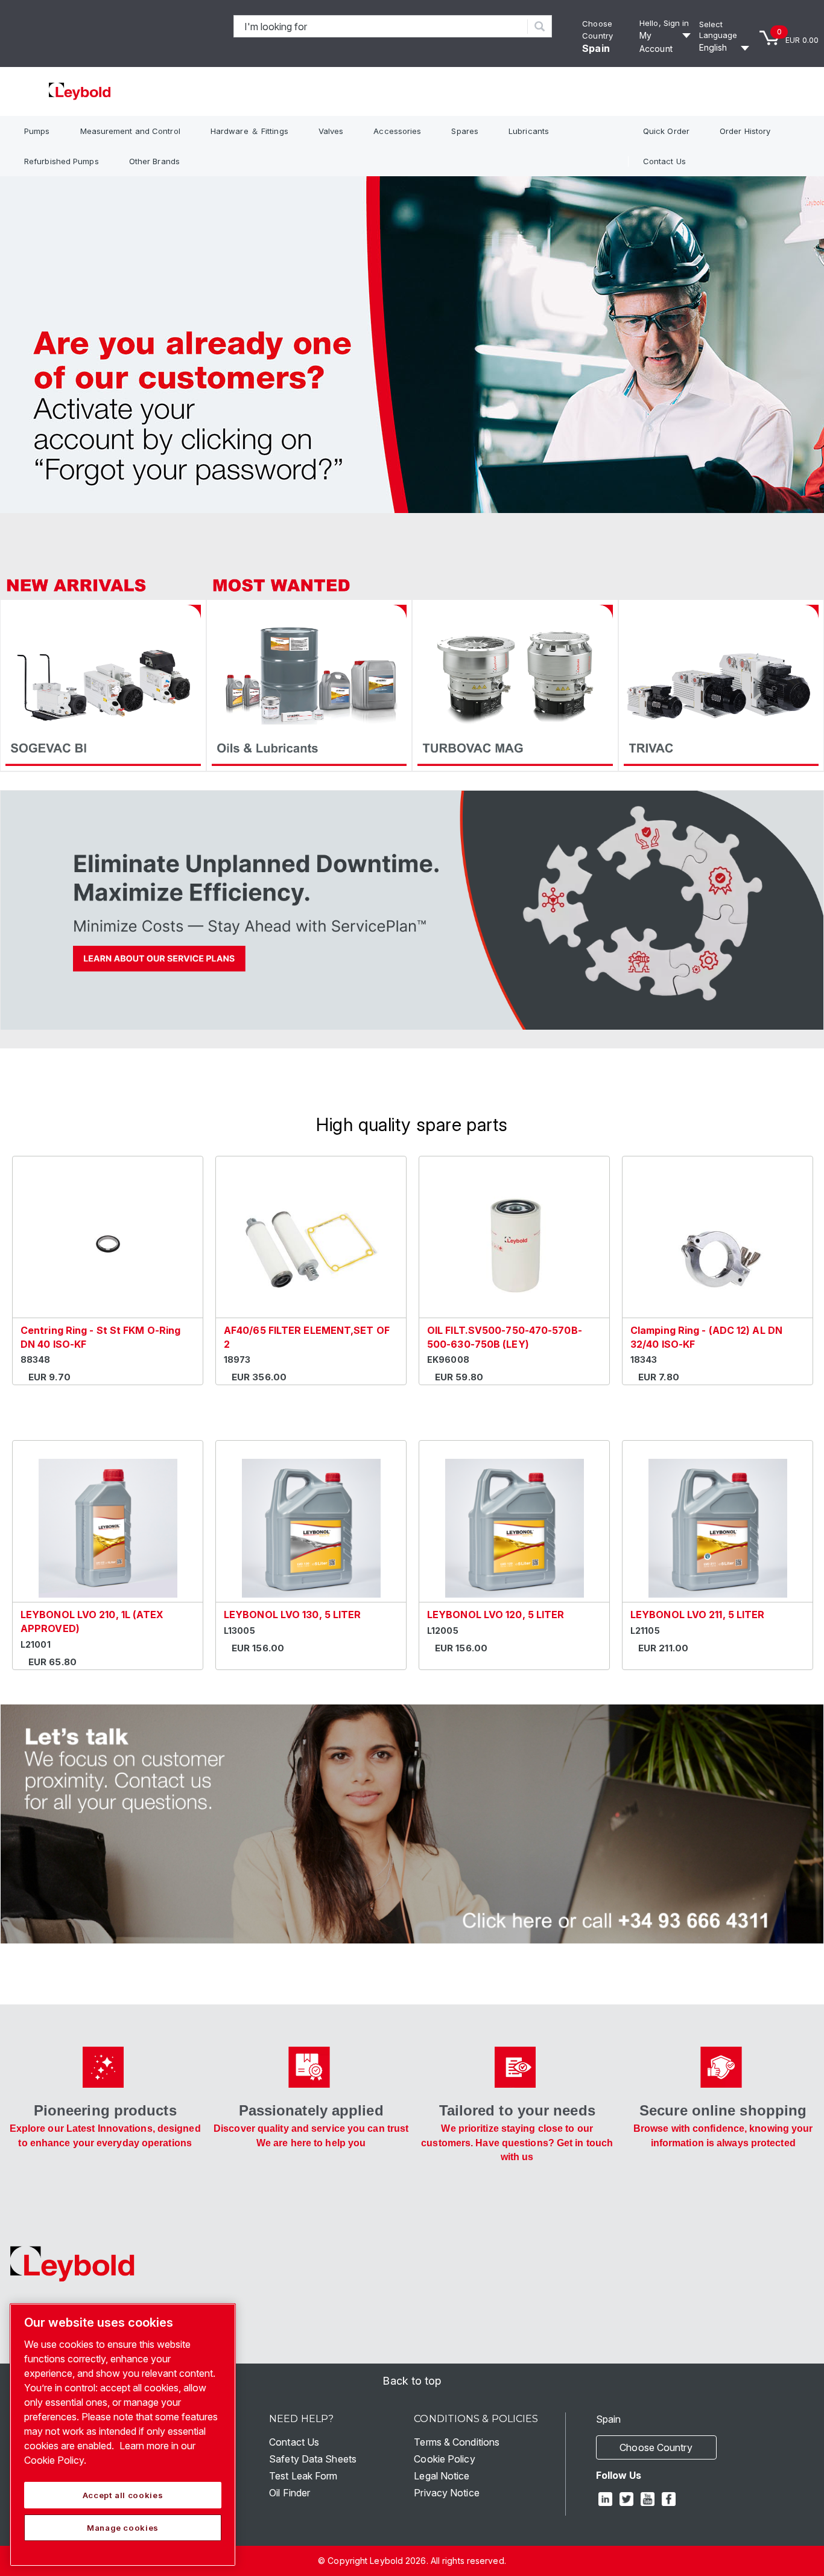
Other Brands (154, 161)
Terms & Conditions (457, 2442)
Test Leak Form (303, 2476)
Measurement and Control (130, 131)
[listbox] (726, 48)
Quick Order (666, 131)
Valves (331, 131)
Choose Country (656, 2447)
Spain (596, 48)
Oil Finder (290, 2493)
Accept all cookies (123, 2495)
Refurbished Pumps (62, 161)
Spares (465, 131)
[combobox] (381, 26)
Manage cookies (123, 2528)
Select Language (718, 30)
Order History (745, 131)
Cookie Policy (444, 2459)
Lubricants (529, 131)
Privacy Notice (446, 2493)
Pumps (37, 131)
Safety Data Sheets (313, 2459)
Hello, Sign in (664, 23)
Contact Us (664, 161)
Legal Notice (442, 2476)
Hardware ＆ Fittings (249, 131)
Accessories (397, 131)
